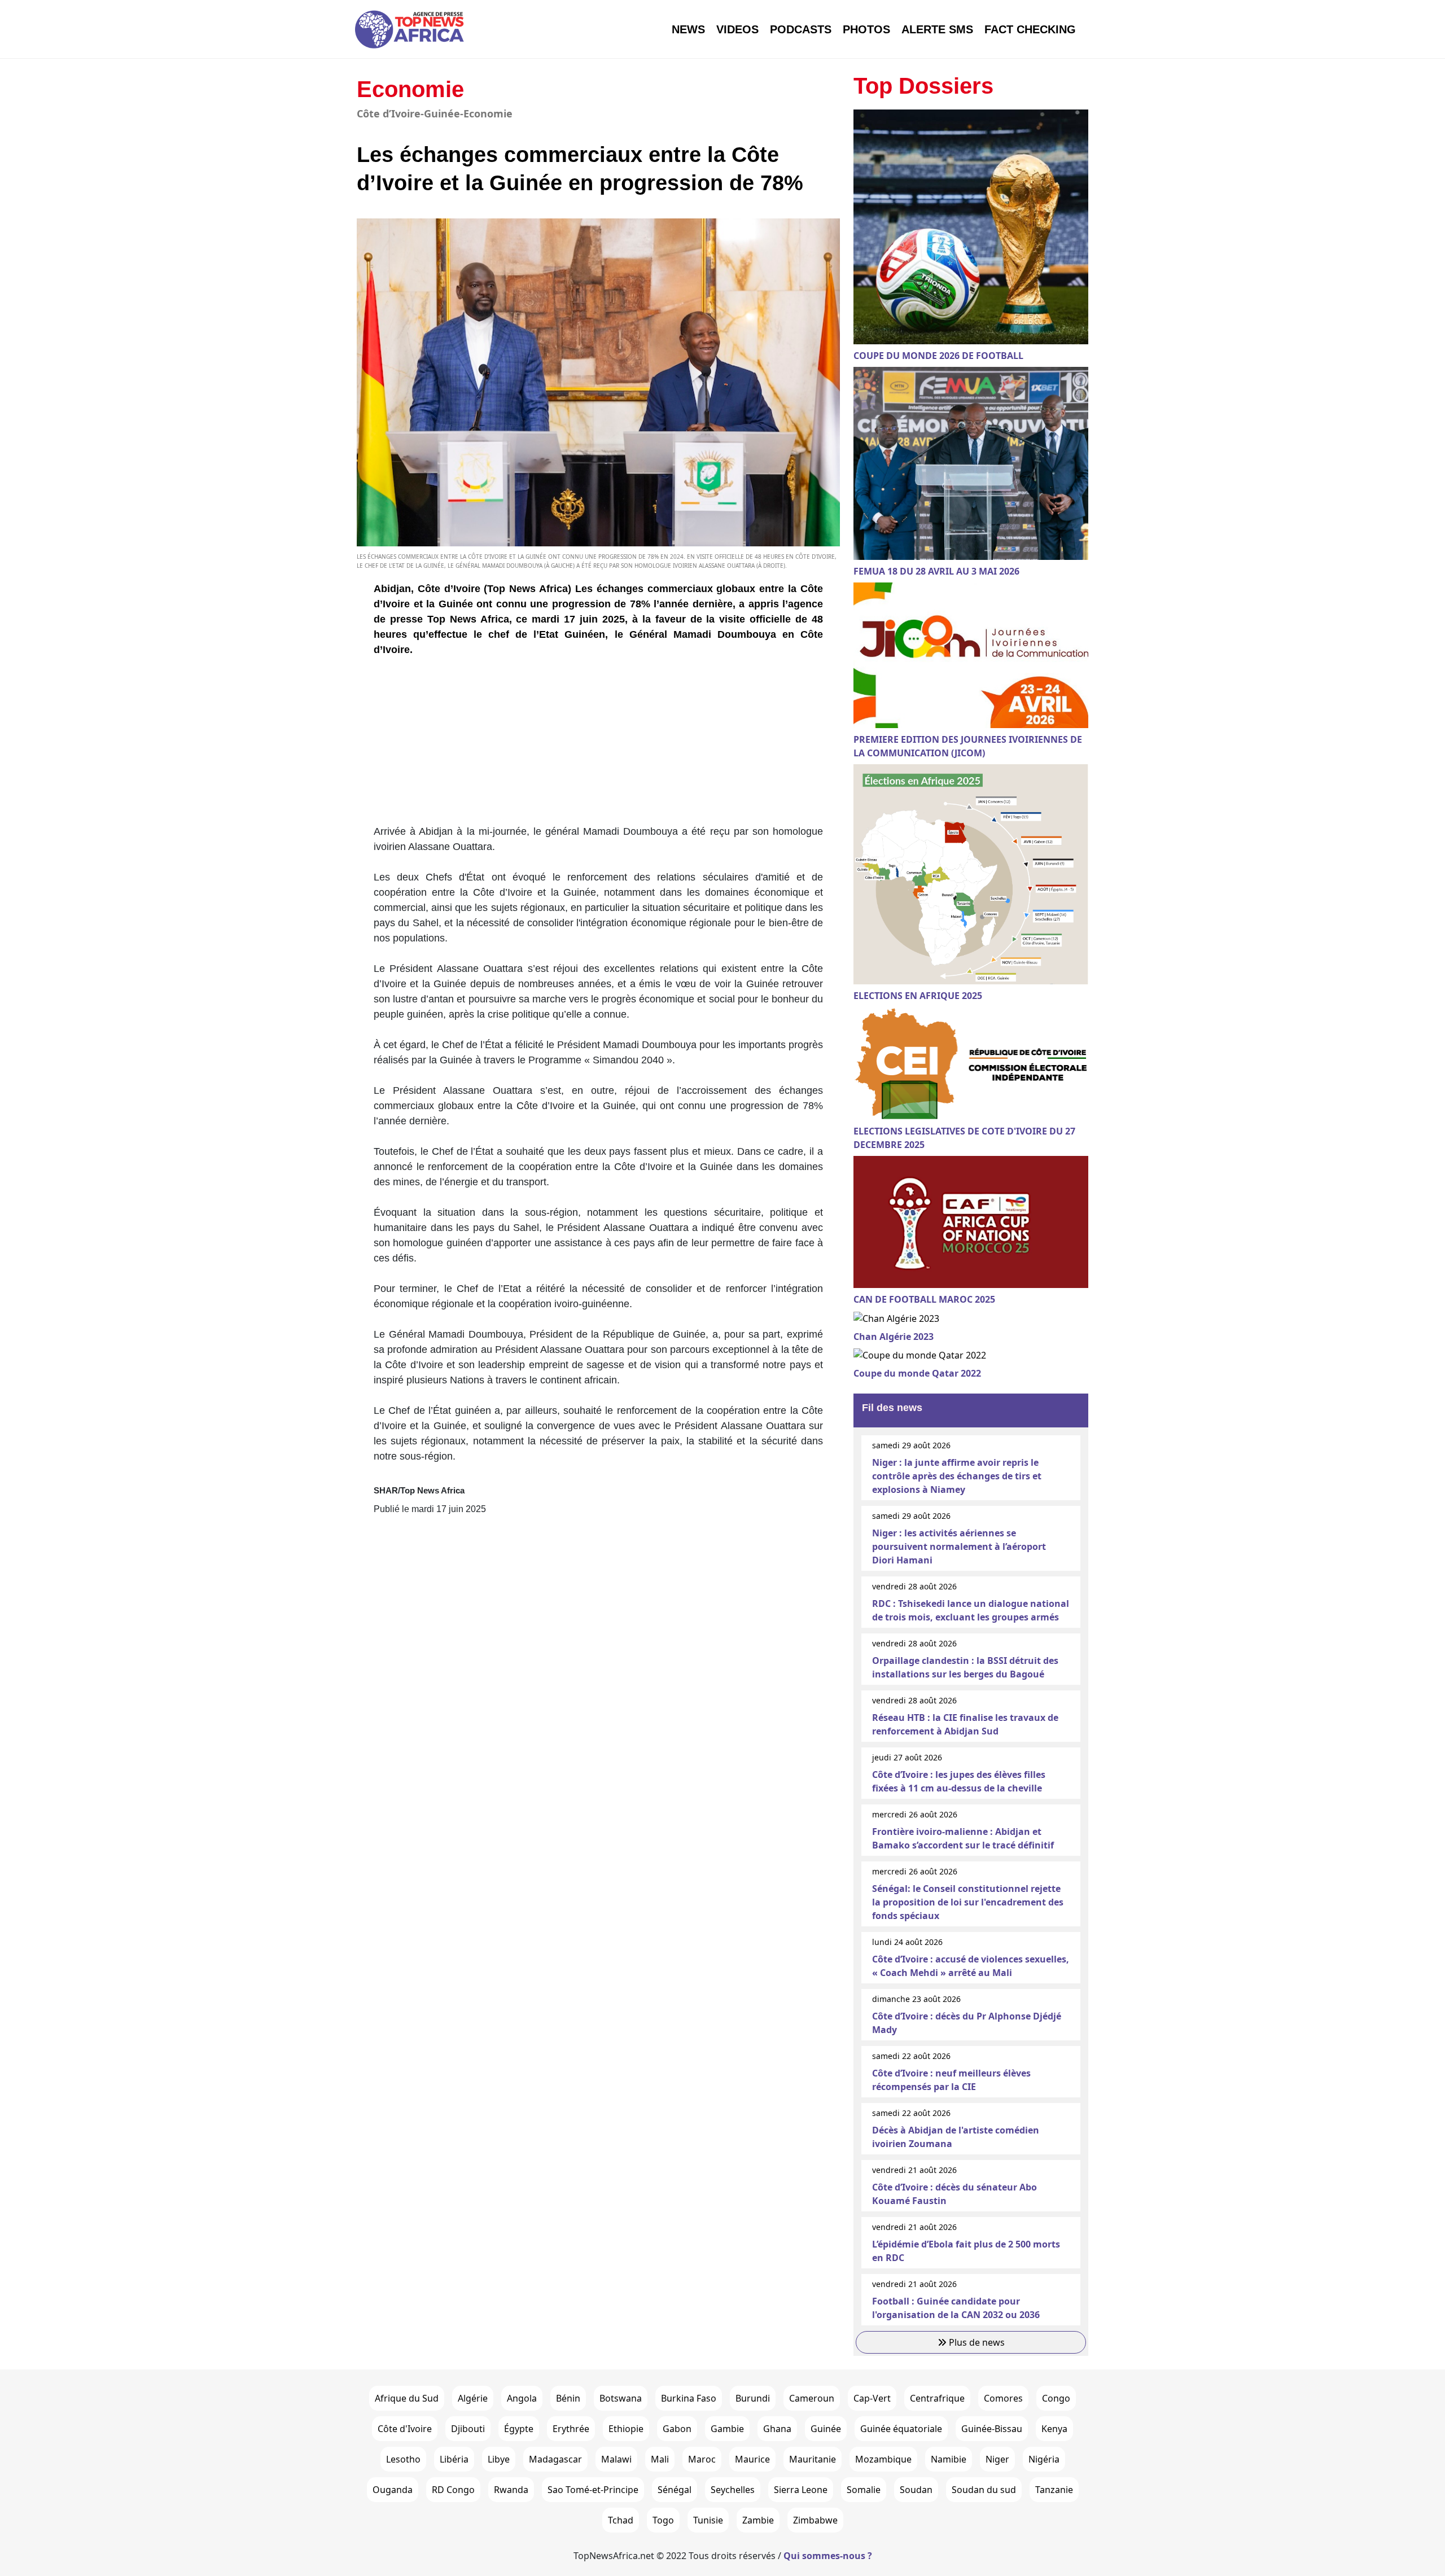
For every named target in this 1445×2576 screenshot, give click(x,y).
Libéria (454, 2459)
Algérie (473, 2398)
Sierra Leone (801, 2490)
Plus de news (976, 2342)
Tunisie (708, 2520)
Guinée (826, 2429)
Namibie (949, 2459)
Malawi (616, 2459)
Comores (1003, 2398)
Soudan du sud (984, 2490)
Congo (1056, 2398)
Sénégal (675, 2490)
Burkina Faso (689, 2398)
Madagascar (555, 2459)
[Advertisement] (598, 745)
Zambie (758, 2520)
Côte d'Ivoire (405, 2429)
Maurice (752, 2459)
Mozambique (883, 2459)
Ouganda (393, 2490)
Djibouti (468, 2429)
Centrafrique (937, 2398)
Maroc (702, 2459)
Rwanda (511, 2490)
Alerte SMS (937, 29)
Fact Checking (1030, 29)
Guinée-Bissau (992, 2429)
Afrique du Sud (407, 2398)
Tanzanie (1054, 2490)
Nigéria (1044, 2459)
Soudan (916, 2490)
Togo (663, 2520)
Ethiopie (626, 2429)
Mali (660, 2459)
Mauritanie (813, 2459)
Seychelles (733, 2490)
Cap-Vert (872, 2398)
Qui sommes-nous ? (828, 2556)
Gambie (727, 2429)
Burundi (753, 2398)
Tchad (621, 2520)
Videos (737, 29)
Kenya (1054, 2429)
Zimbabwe (815, 2520)
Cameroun (812, 2398)
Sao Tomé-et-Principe (593, 2490)
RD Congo (453, 2490)
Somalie (864, 2490)
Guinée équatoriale (901, 2429)
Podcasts (801, 29)
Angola (522, 2398)
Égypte (519, 2429)
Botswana (621, 2398)
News (688, 29)
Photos (866, 29)
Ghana (777, 2429)
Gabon (677, 2429)
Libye (499, 2459)
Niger (997, 2459)
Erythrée (571, 2429)
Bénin (568, 2398)
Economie (410, 89)
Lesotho (403, 2459)
